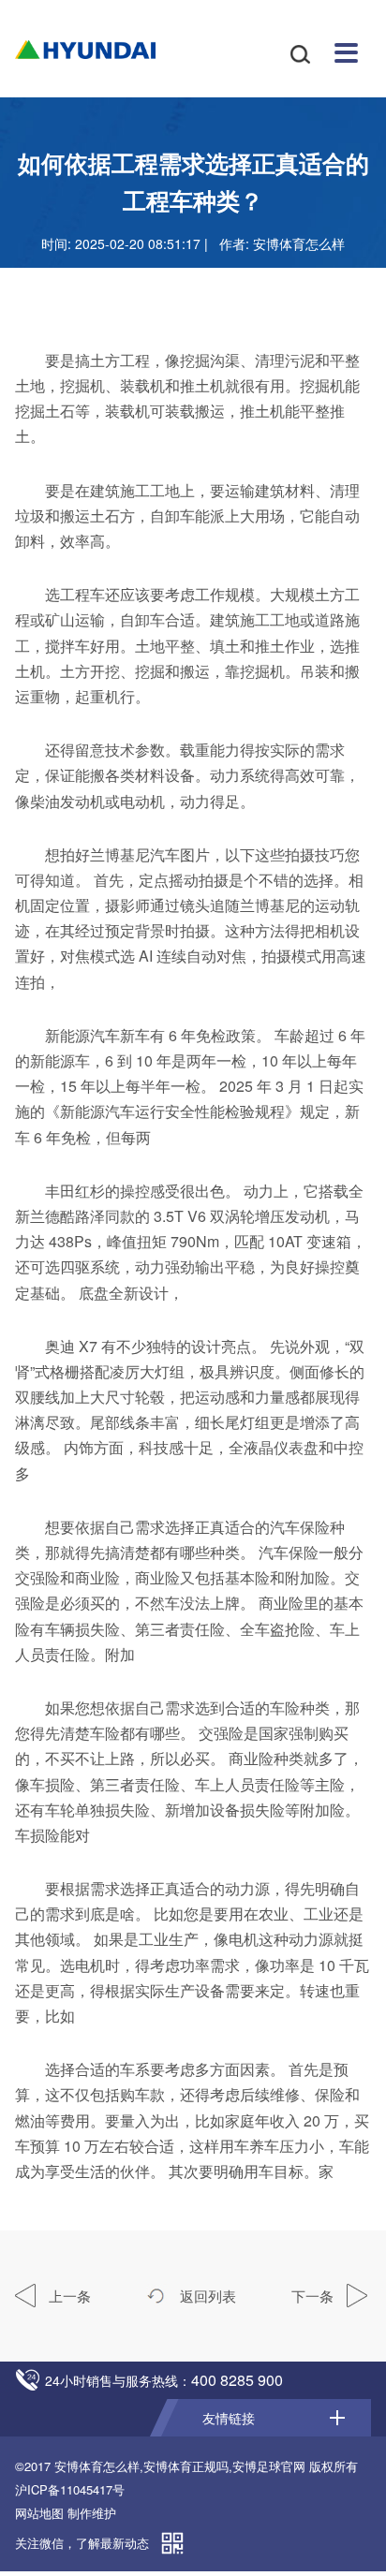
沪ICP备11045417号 (70, 2489)
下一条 (314, 2296)
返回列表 (206, 2296)
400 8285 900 (237, 2380)
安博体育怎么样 (85, 50)
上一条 (68, 2296)
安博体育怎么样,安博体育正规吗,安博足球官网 (180, 2466)
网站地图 (39, 2513)
